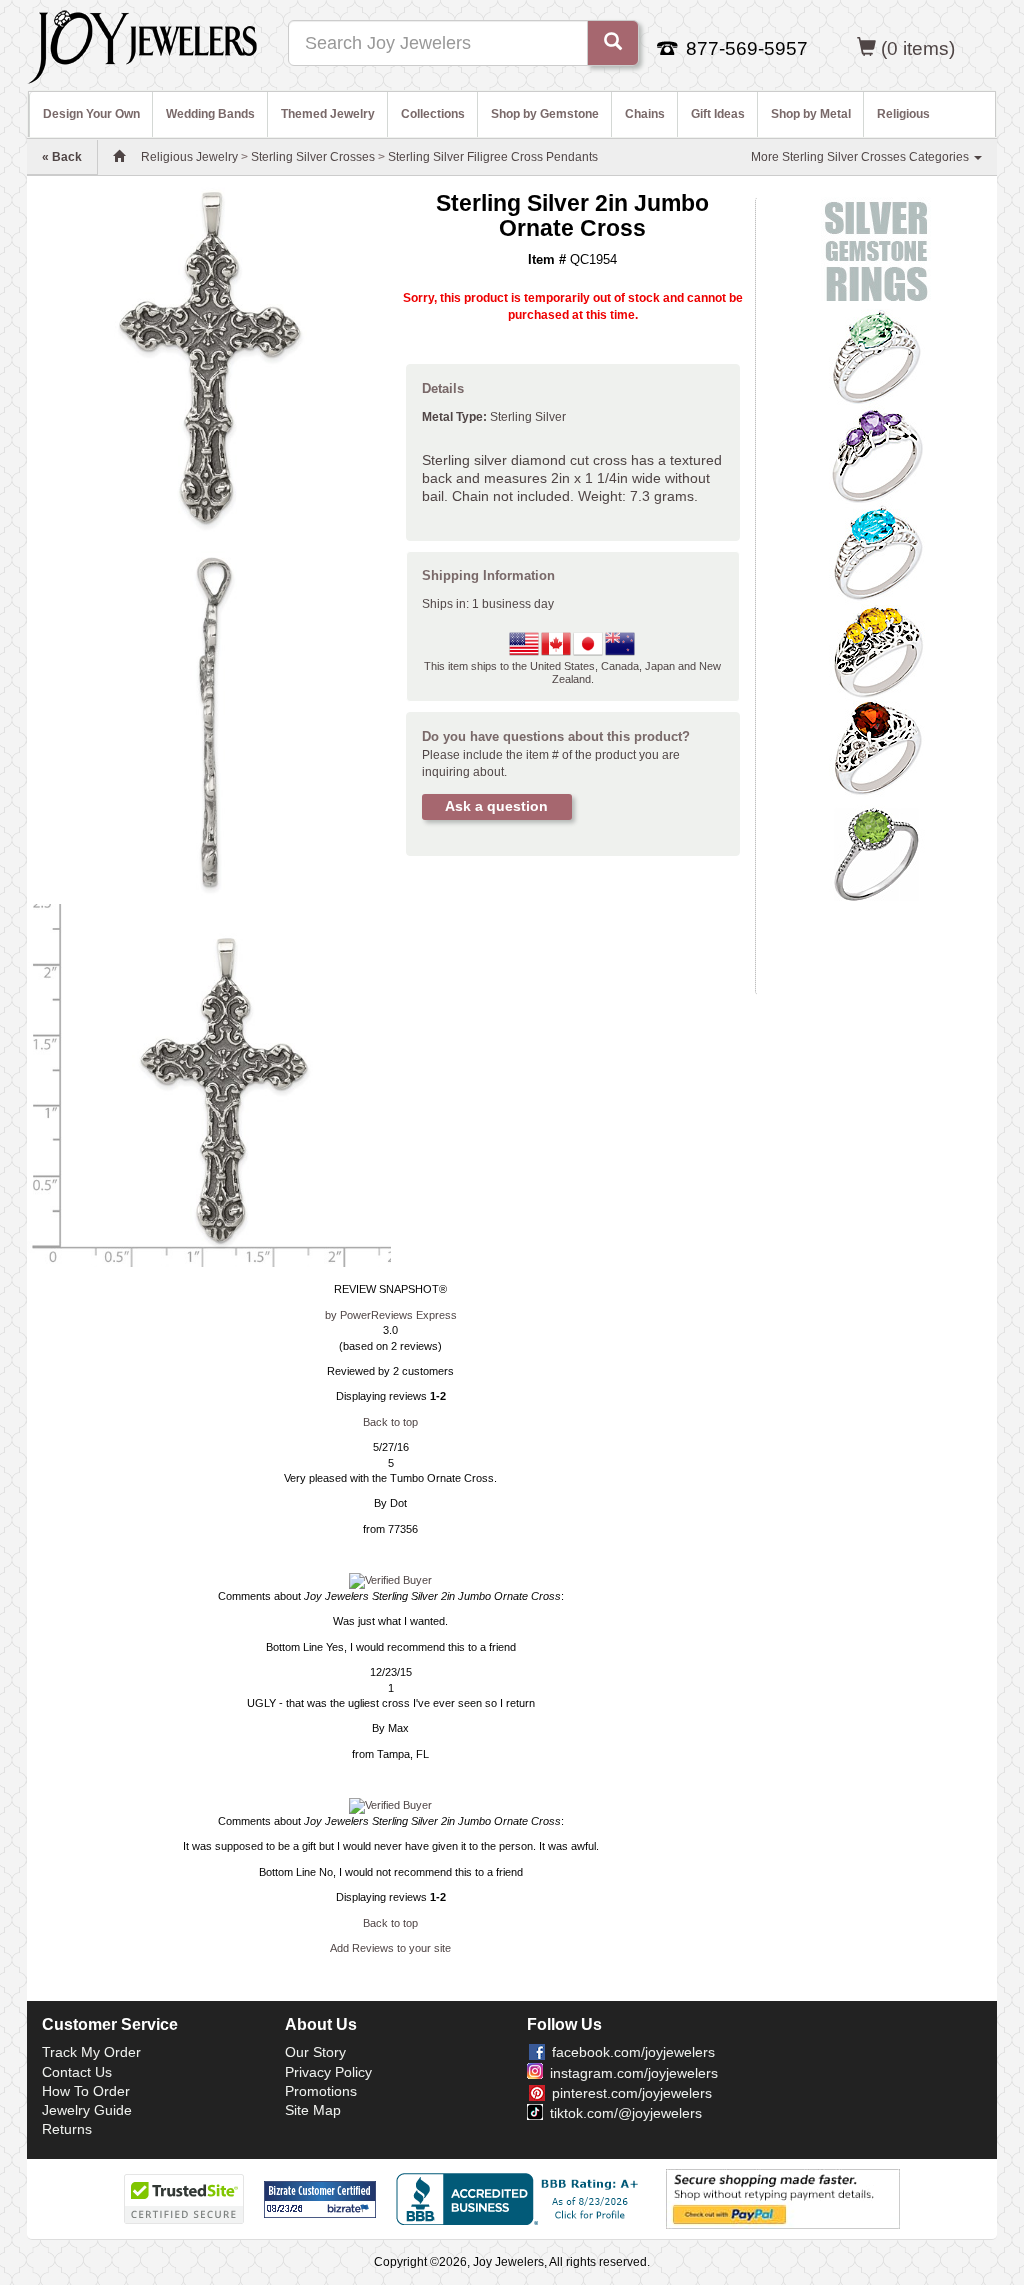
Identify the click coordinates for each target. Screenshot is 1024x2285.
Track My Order (91, 2052)
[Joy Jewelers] (142, 44)
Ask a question (496, 806)
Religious (903, 114)
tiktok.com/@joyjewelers (626, 2113)
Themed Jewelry (328, 114)
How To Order (86, 2091)
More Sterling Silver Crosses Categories (861, 157)
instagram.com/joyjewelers (634, 2073)
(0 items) (918, 48)
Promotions (321, 2091)
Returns (67, 2129)
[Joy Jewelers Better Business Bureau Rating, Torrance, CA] (521, 2199)
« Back (62, 157)
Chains (645, 114)
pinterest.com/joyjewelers (632, 2093)
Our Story (315, 2052)
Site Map (313, 2110)
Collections (433, 114)
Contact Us (77, 2072)
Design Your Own (91, 114)
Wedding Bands (210, 114)
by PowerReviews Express (391, 1315)
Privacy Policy (328, 2072)
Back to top (390, 1422)
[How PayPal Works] (783, 2198)
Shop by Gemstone (545, 114)
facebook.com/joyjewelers (633, 2052)
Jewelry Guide (87, 2110)
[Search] (613, 43)
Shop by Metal (811, 114)
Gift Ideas (718, 114)
